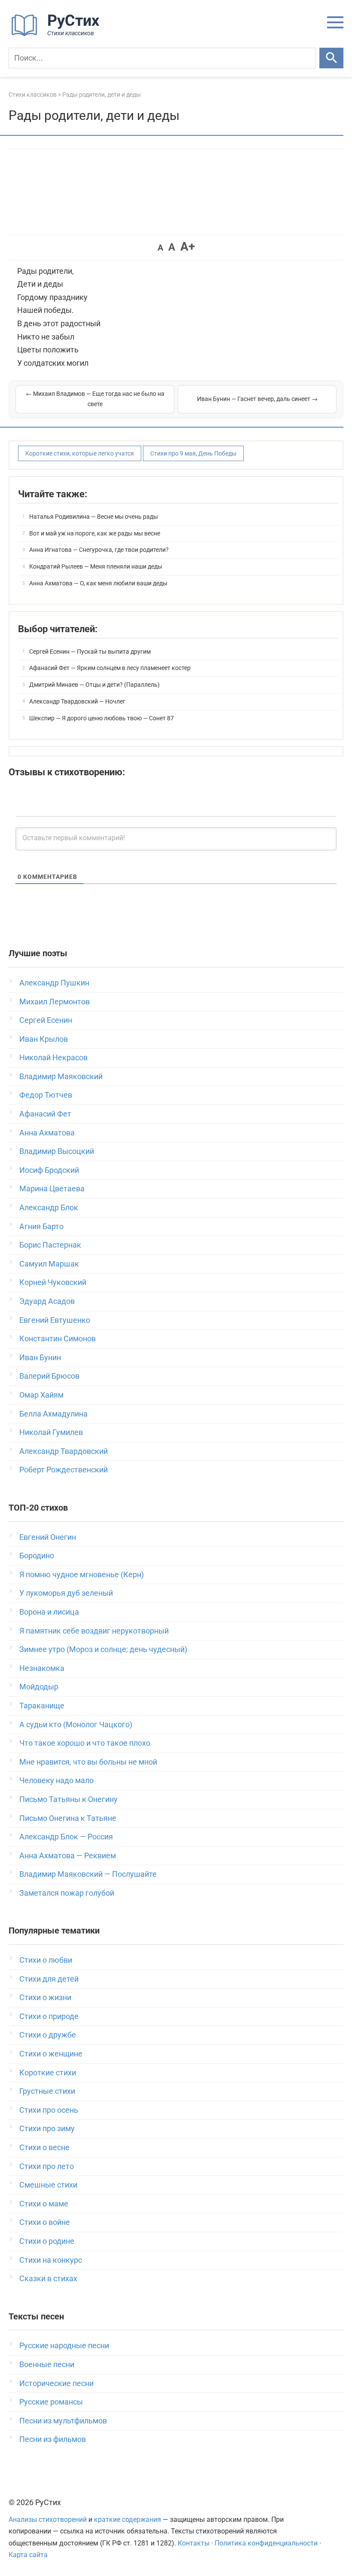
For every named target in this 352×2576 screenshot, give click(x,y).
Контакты (194, 2543)
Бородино (37, 1556)
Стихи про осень (49, 2110)
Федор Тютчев (46, 1095)
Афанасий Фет (45, 1114)
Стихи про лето (47, 2166)
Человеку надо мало (56, 1780)
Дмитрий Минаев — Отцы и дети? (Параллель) (94, 685)
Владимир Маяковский (61, 1076)
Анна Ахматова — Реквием (68, 1856)
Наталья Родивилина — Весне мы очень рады (94, 517)
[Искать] (331, 58)
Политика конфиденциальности (266, 2543)
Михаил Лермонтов (55, 1002)
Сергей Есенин (46, 1020)
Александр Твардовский (64, 1451)
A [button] (160, 248)
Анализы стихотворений (48, 2519)
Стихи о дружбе (48, 2035)
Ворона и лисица (49, 1612)
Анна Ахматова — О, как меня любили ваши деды (98, 583)
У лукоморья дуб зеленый (66, 1593)
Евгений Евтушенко (55, 1320)
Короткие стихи (48, 2073)
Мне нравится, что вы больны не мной (88, 1762)
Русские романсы (51, 2402)
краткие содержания (127, 2519)
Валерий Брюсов (49, 1376)
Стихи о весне (44, 2147)
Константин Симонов (58, 1338)
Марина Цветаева (52, 1189)
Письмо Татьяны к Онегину (68, 1799)
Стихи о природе (49, 2016)
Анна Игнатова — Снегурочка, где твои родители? (99, 550)
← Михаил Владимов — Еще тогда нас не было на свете (95, 399)
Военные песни (47, 2364)
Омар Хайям (41, 1395)
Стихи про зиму (47, 2128)
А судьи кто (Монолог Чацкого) (76, 1724)
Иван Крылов (44, 1039)
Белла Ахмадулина (53, 1414)
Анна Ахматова (47, 1133)
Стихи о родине (47, 2241)
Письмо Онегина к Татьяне (68, 1818)
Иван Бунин (40, 1357)
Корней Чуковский (53, 1282)
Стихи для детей (49, 1979)
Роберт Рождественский (64, 1470)
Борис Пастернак (50, 1245)
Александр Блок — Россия (66, 1837)
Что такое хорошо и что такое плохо (85, 1743)
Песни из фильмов (53, 2439)
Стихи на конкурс (51, 2260)
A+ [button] (188, 246)
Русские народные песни (64, 2345)
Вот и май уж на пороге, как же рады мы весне (95, 533)
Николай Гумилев (51, 1432)
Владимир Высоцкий (57, 1151)
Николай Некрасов (53, 1057)
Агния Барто (41, 1226)
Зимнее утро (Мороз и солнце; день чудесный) (103, 1649)
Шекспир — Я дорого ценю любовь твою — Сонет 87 (102, 718)
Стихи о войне (45, 2222)
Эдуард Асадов (47, 1301)
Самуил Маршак (49, 1264)
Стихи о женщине (51, 2054)
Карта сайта (28, 2555)
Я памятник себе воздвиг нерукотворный (94, 1631)
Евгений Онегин (48, 1537)
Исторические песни (56, 2383)
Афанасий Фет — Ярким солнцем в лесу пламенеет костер (110, 668)
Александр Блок (49, 1207)
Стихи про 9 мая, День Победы (193, 453)
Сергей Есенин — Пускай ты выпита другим (90, 652)
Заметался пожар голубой (67, 1893)
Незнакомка (42, 1668)
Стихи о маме (44, 2204)
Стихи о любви (46, 1960)
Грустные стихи (47, 2091)
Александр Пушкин (54, 983)
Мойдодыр (39, 1687)
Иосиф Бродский (49, 1170)
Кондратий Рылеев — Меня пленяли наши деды (96, 566)
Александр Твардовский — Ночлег (77, 701)
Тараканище (42, 1706)
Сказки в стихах (48, 2278)
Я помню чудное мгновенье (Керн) (82, 1574)
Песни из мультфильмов (63, 2421)
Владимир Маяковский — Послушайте (88, 1874)
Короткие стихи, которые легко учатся (80, 453)
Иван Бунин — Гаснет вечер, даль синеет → (257, 399)
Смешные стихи (48, 2185)
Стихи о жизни (45, 1997)
